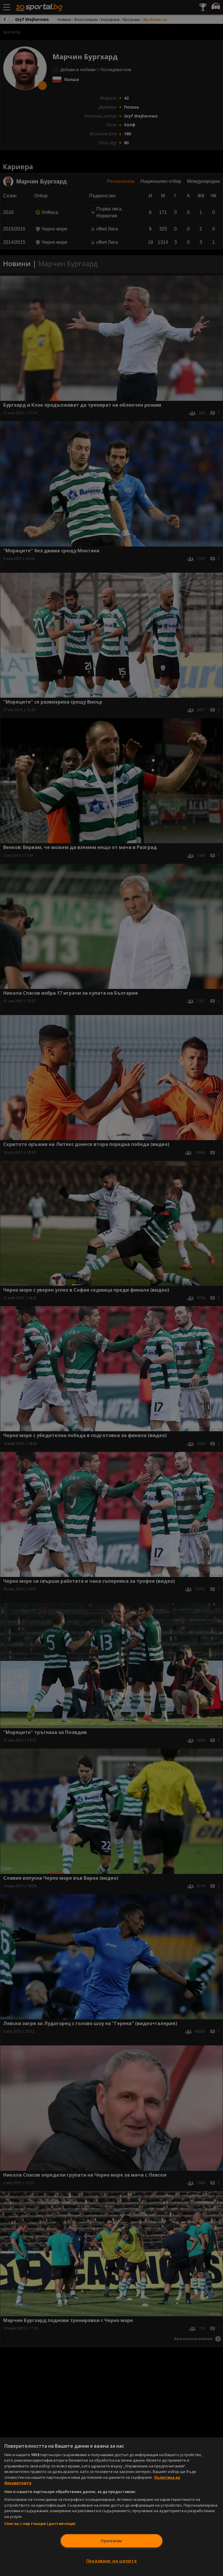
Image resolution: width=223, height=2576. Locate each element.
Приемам (111, 2541)
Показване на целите (112, 2561)
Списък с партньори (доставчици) (40, 2523)
